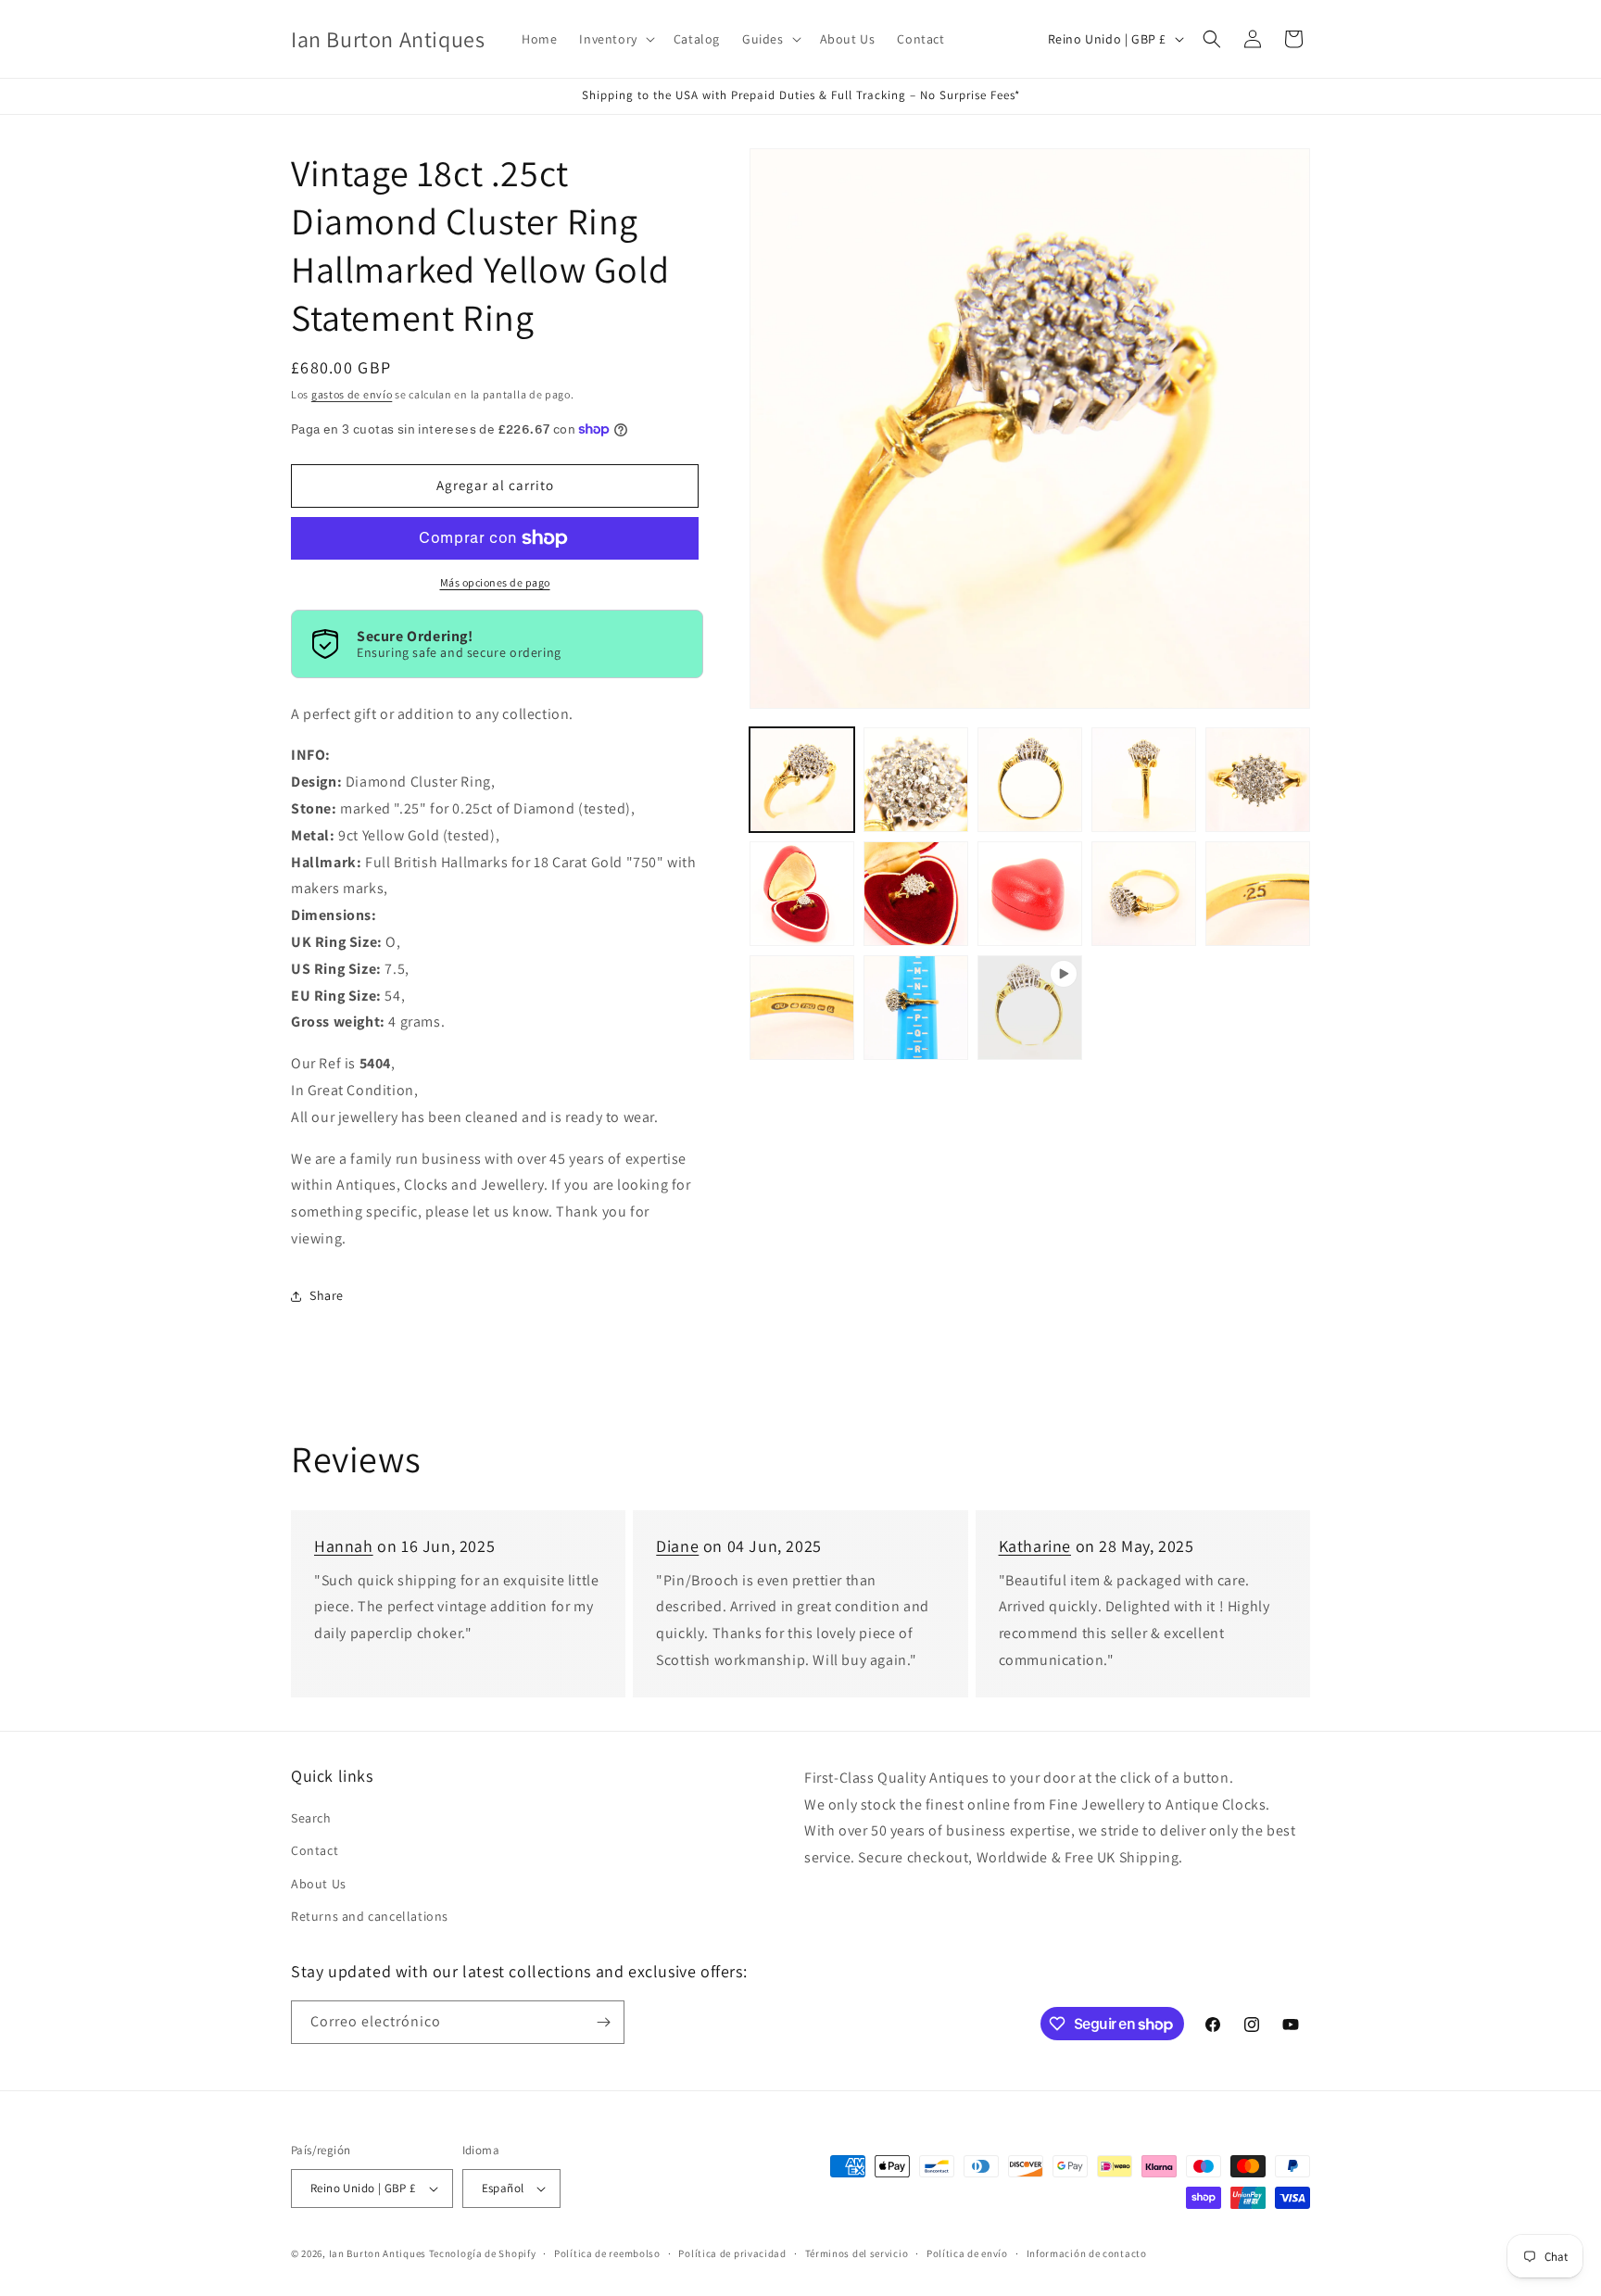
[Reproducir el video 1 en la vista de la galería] (1030, 1008)
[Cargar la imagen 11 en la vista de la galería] (802, 1008)
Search (311, 1818)
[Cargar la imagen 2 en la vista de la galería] (916, 780)
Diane (677, 1546)
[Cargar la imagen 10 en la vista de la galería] (1258, 894)
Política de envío (967, 2253)
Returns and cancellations (370, 1916)
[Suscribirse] (603, 2022)
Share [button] (327, 1295)
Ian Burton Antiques (378, 2253)
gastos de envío (352, 394)
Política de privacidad (732, 2253)
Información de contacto (1087, 2253)
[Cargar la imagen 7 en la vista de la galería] (916, 894)
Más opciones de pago (495, 582)
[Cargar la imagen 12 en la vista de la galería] (916, 1008)
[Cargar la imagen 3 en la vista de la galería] (1030, 780)
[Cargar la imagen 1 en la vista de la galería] (802, 780)
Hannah (344, 1546)
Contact (315, 1850)
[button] (615, 39)
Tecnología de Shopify (483, 2253)
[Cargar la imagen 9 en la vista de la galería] (1144, 894)
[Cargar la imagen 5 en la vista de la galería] (1258, 780)
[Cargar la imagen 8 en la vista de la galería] (1030, 894)
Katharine (1035, 1546)
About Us (319, 1884)
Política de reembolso (607, 2253)
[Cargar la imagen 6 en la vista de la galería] (802, 894)
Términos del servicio (857, 2253)
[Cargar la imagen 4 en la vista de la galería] (1144, 780)
